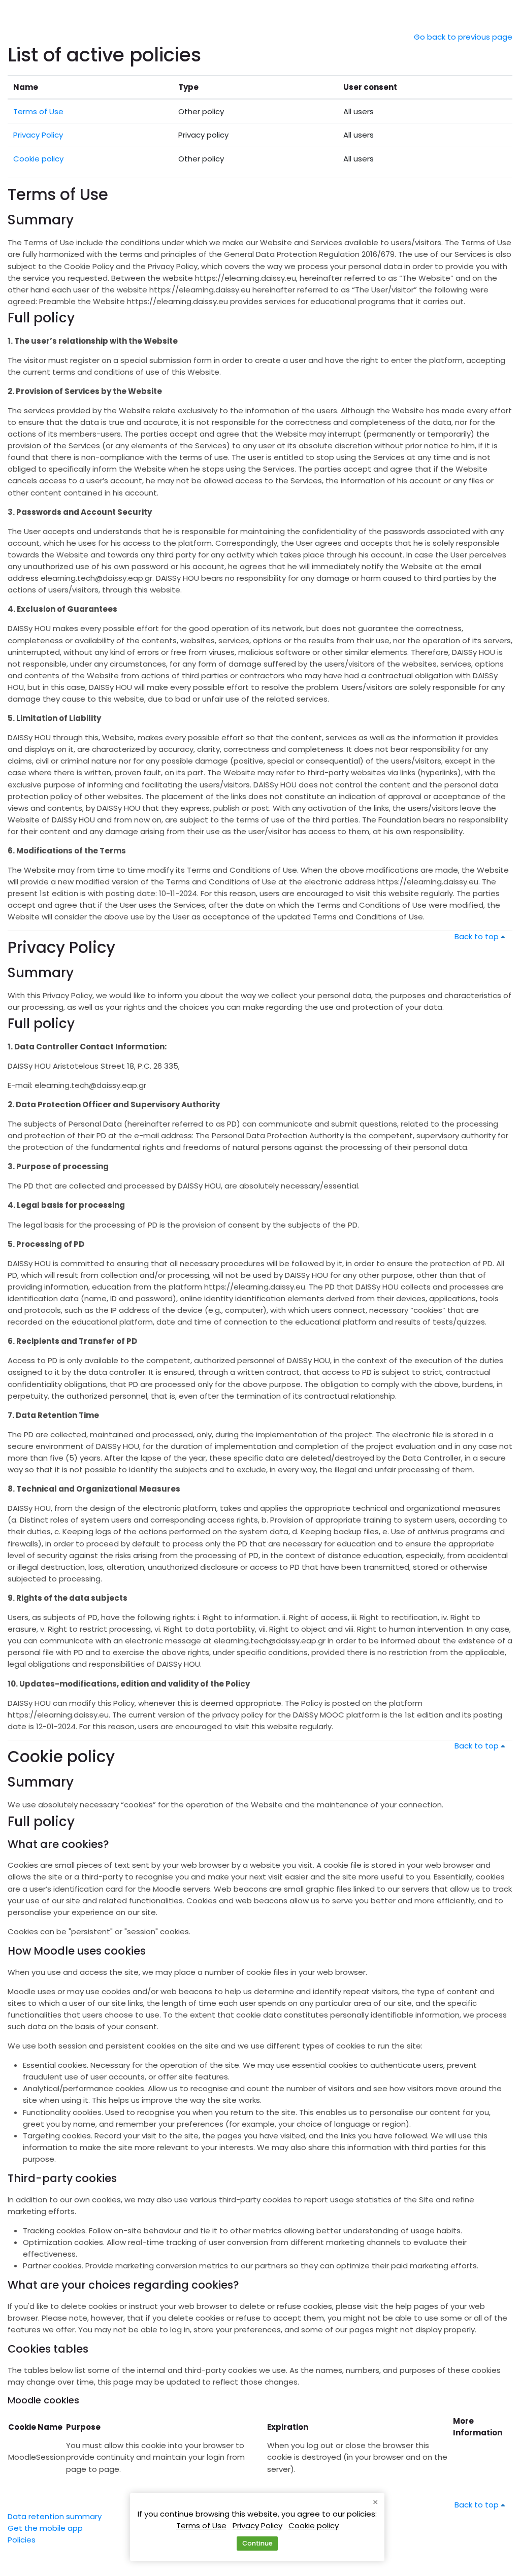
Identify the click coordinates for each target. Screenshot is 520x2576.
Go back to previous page (463, 37)
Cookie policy (38, 159)
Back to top (478, 936)
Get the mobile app (45, 2528)
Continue (257, 2543)
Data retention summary (55, 2516)
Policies (22, 2540)
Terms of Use (38, 111)
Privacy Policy (38, 135)
